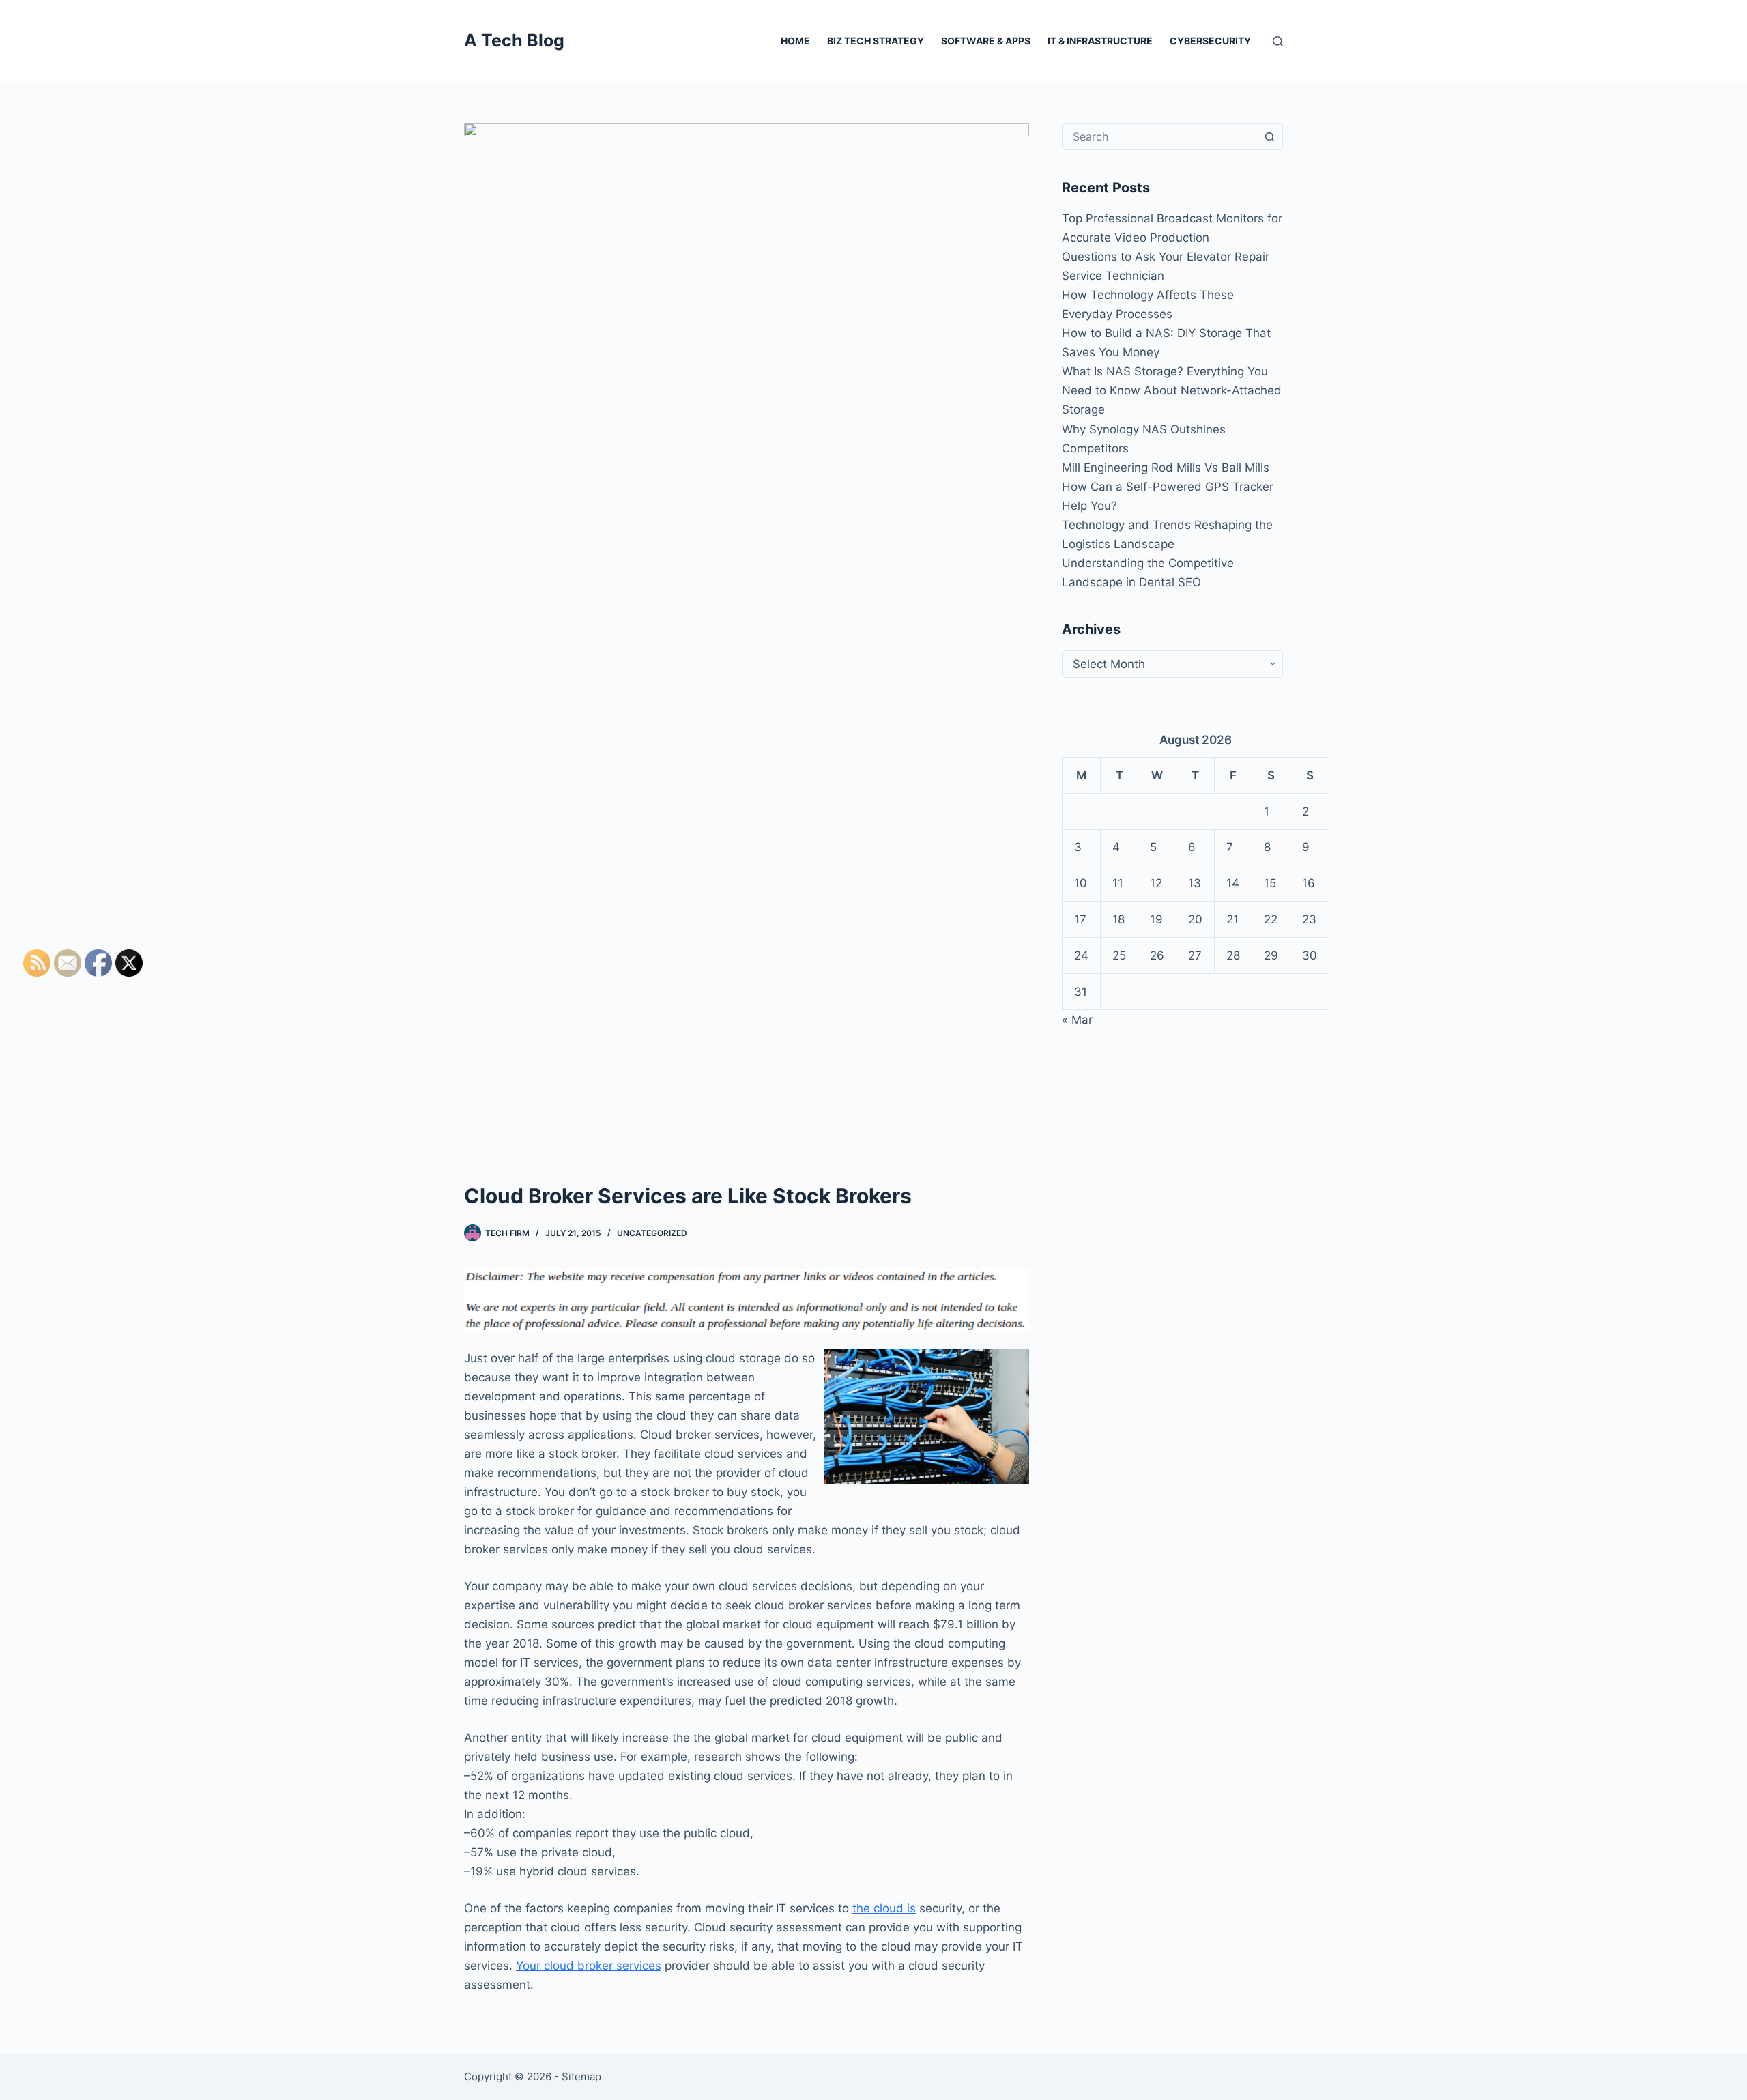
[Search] (1278, 41)
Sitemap (581, 2076)
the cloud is (884, 1908)
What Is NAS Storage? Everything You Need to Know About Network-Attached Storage (1172, 390)
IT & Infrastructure (1100, 41)
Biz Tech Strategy (876, 41)
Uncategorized (652, 1233)
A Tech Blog (514, 40)
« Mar (1077, 1020)
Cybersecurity (1210, 41)
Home (795, 41)
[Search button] (1269, 136)
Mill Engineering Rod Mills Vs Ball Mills (1166, 468)
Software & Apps (986, 41)
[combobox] (1159, 136)
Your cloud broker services (589, 1966)
